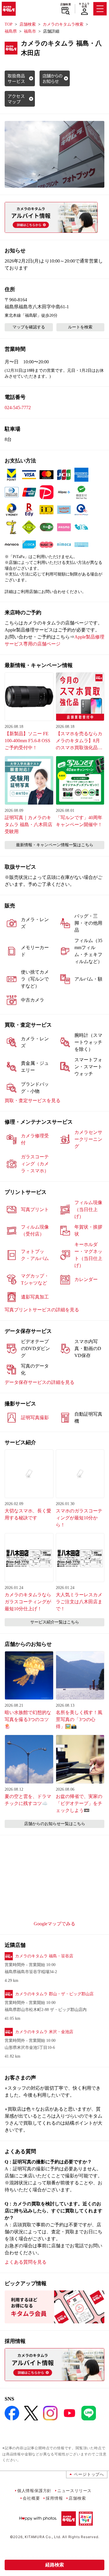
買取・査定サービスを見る (33, 1100)
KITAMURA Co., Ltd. (43, 2537)
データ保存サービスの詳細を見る (40, 1382)
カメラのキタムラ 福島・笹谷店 (44, 1956)
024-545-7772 (18, 408)
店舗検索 (66, 4)
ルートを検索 (80, 327)
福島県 (11, 31)
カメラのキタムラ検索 (63, 24)
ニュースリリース (74, 2490)
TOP (9, 24)
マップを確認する (29, 327)
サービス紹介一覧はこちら (55, 1622)
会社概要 (31, 2498)
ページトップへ (89, 2474)
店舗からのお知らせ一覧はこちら (55, 1824)
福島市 (30, 31)
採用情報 (54, 2498)
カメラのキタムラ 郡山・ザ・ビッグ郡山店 (54, 1994)
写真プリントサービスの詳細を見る (42, 1310)
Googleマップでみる (54, 1924)
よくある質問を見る (26, 2262)
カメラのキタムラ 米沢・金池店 (44, 2032)
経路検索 (55, 2565)
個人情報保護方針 (34, 2490)
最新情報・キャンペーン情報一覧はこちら (55, 845)
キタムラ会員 (84, 5)
